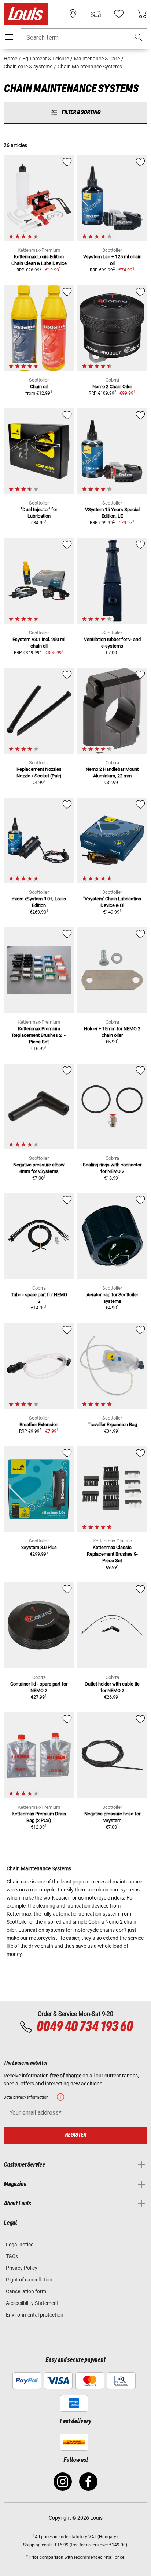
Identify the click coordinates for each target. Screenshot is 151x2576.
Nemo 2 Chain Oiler (112, 387)
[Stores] (73, 14)
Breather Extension (39, 1424)
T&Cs (12, 2256)
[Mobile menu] (9, 37)
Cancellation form (26, 2291)
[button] (139, 38)
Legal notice (20, 2245)
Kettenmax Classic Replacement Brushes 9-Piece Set (112, 1554)
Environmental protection (35, 2315)
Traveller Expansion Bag (112, 1424)
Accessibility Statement (32, 2303)
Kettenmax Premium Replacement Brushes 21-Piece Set (39, 1035)
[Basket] (142, 14)
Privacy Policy (22, 2268)
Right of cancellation (29, 2280)
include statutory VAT (75, 2537)
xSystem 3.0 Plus (39, 1547)
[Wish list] (119, 14)
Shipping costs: (38, 2545)
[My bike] (96, 14)
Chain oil (39, 387)
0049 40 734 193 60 (84, 2027)
